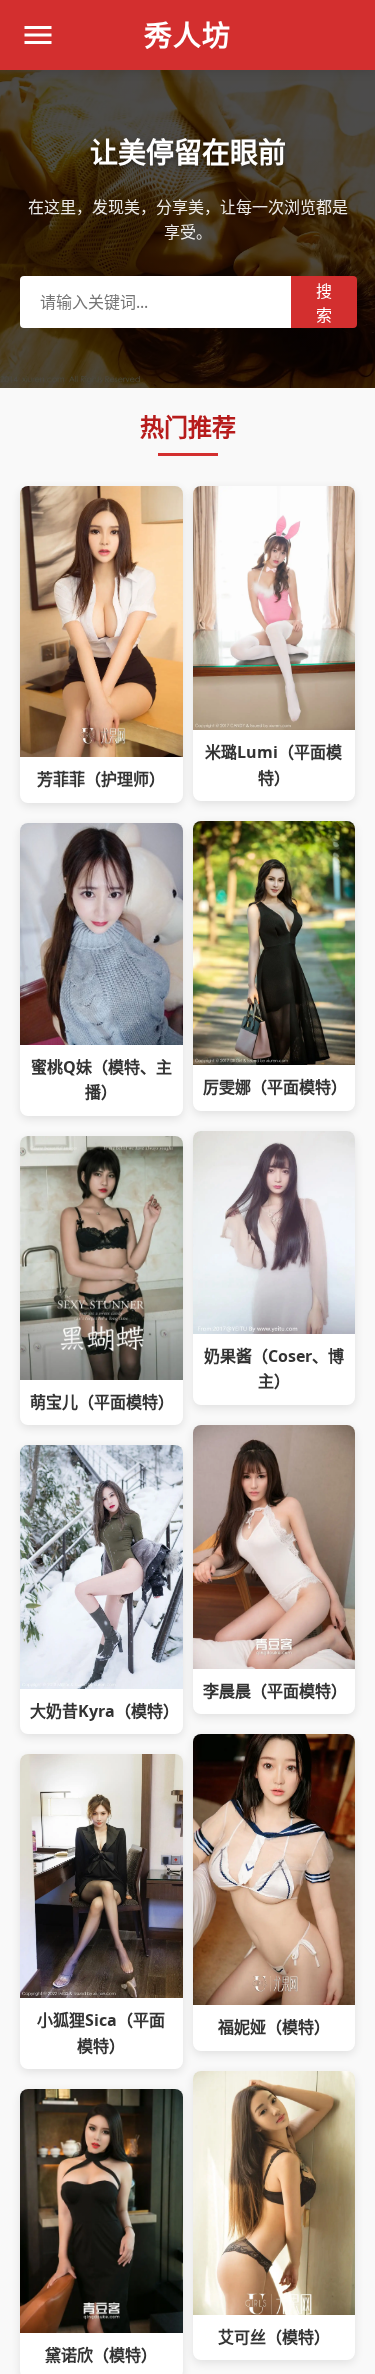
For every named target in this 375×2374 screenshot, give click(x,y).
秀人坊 (187, 35)
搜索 (324, 303)
